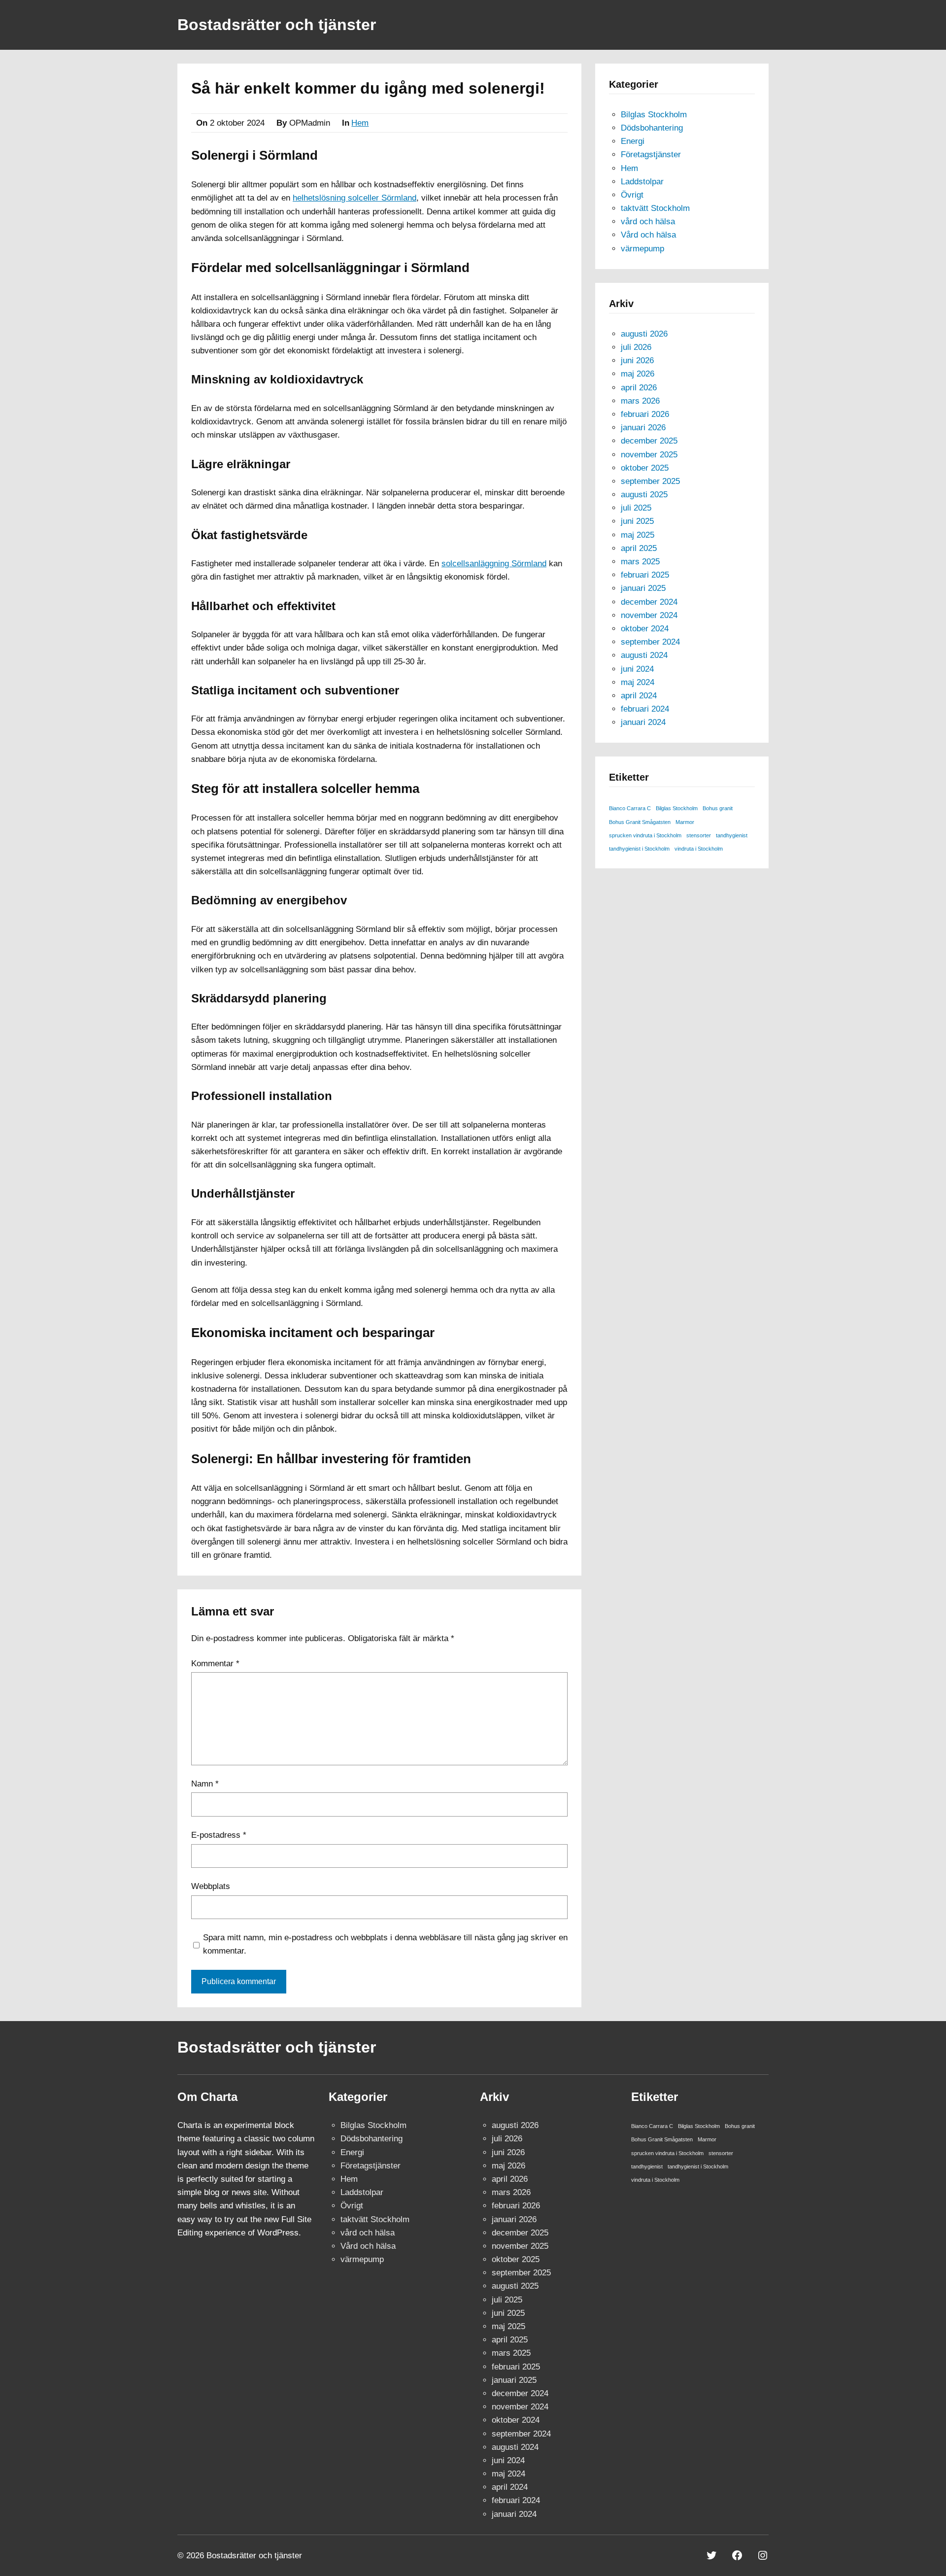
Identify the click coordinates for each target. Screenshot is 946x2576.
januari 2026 (643, 428)
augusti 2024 (644, 655)
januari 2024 (643, 722)
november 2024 (649, 615)
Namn (205, 1784)
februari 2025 (645, 575)
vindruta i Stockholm (699, 849)
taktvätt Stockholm (655, 208)
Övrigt (632, 195)
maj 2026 (638, 374)
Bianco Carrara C (630, 808)
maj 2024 (638, 682)
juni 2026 (637, 361)
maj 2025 (638, 535)
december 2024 (649, 602)
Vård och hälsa (648, 235)
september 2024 (650, 642)
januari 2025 (643, 588)
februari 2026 (645, 414)
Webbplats (211, 1886)
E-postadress (219, 1835)
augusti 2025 (644, 495)
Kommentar (215, 1664)
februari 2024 (645, 709)
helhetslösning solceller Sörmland (355, 198)
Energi (633, 141)
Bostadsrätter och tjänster (277, 25)
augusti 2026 (644, 334)
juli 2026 (636, 347)
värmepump (642, 249)
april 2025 (639, 548)
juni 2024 (637, 669)
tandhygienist (732, 835)
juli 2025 (636, 508)
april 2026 (639, 388)
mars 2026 (640, 401)
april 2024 (639, 696)
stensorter (699, 835)
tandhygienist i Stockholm (639, 849)
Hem (360, 123)
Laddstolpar (642, 182)
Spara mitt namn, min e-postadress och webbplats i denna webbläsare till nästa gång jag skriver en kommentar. (385, 1944)
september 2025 (650, 481)
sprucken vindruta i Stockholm (645, 835)
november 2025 (649, 455)
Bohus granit (718, 808)
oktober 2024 (645, 629)
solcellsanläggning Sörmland (494, 564)
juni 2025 (637, 521)
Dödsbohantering (652, 128)
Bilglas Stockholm (654, 115)
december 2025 (649, 441)
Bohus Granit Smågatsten (640, 822)
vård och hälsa (648, 222)
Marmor (685, 822)
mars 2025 (640, 562)
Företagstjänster (651, 155)
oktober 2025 (645, 468)
